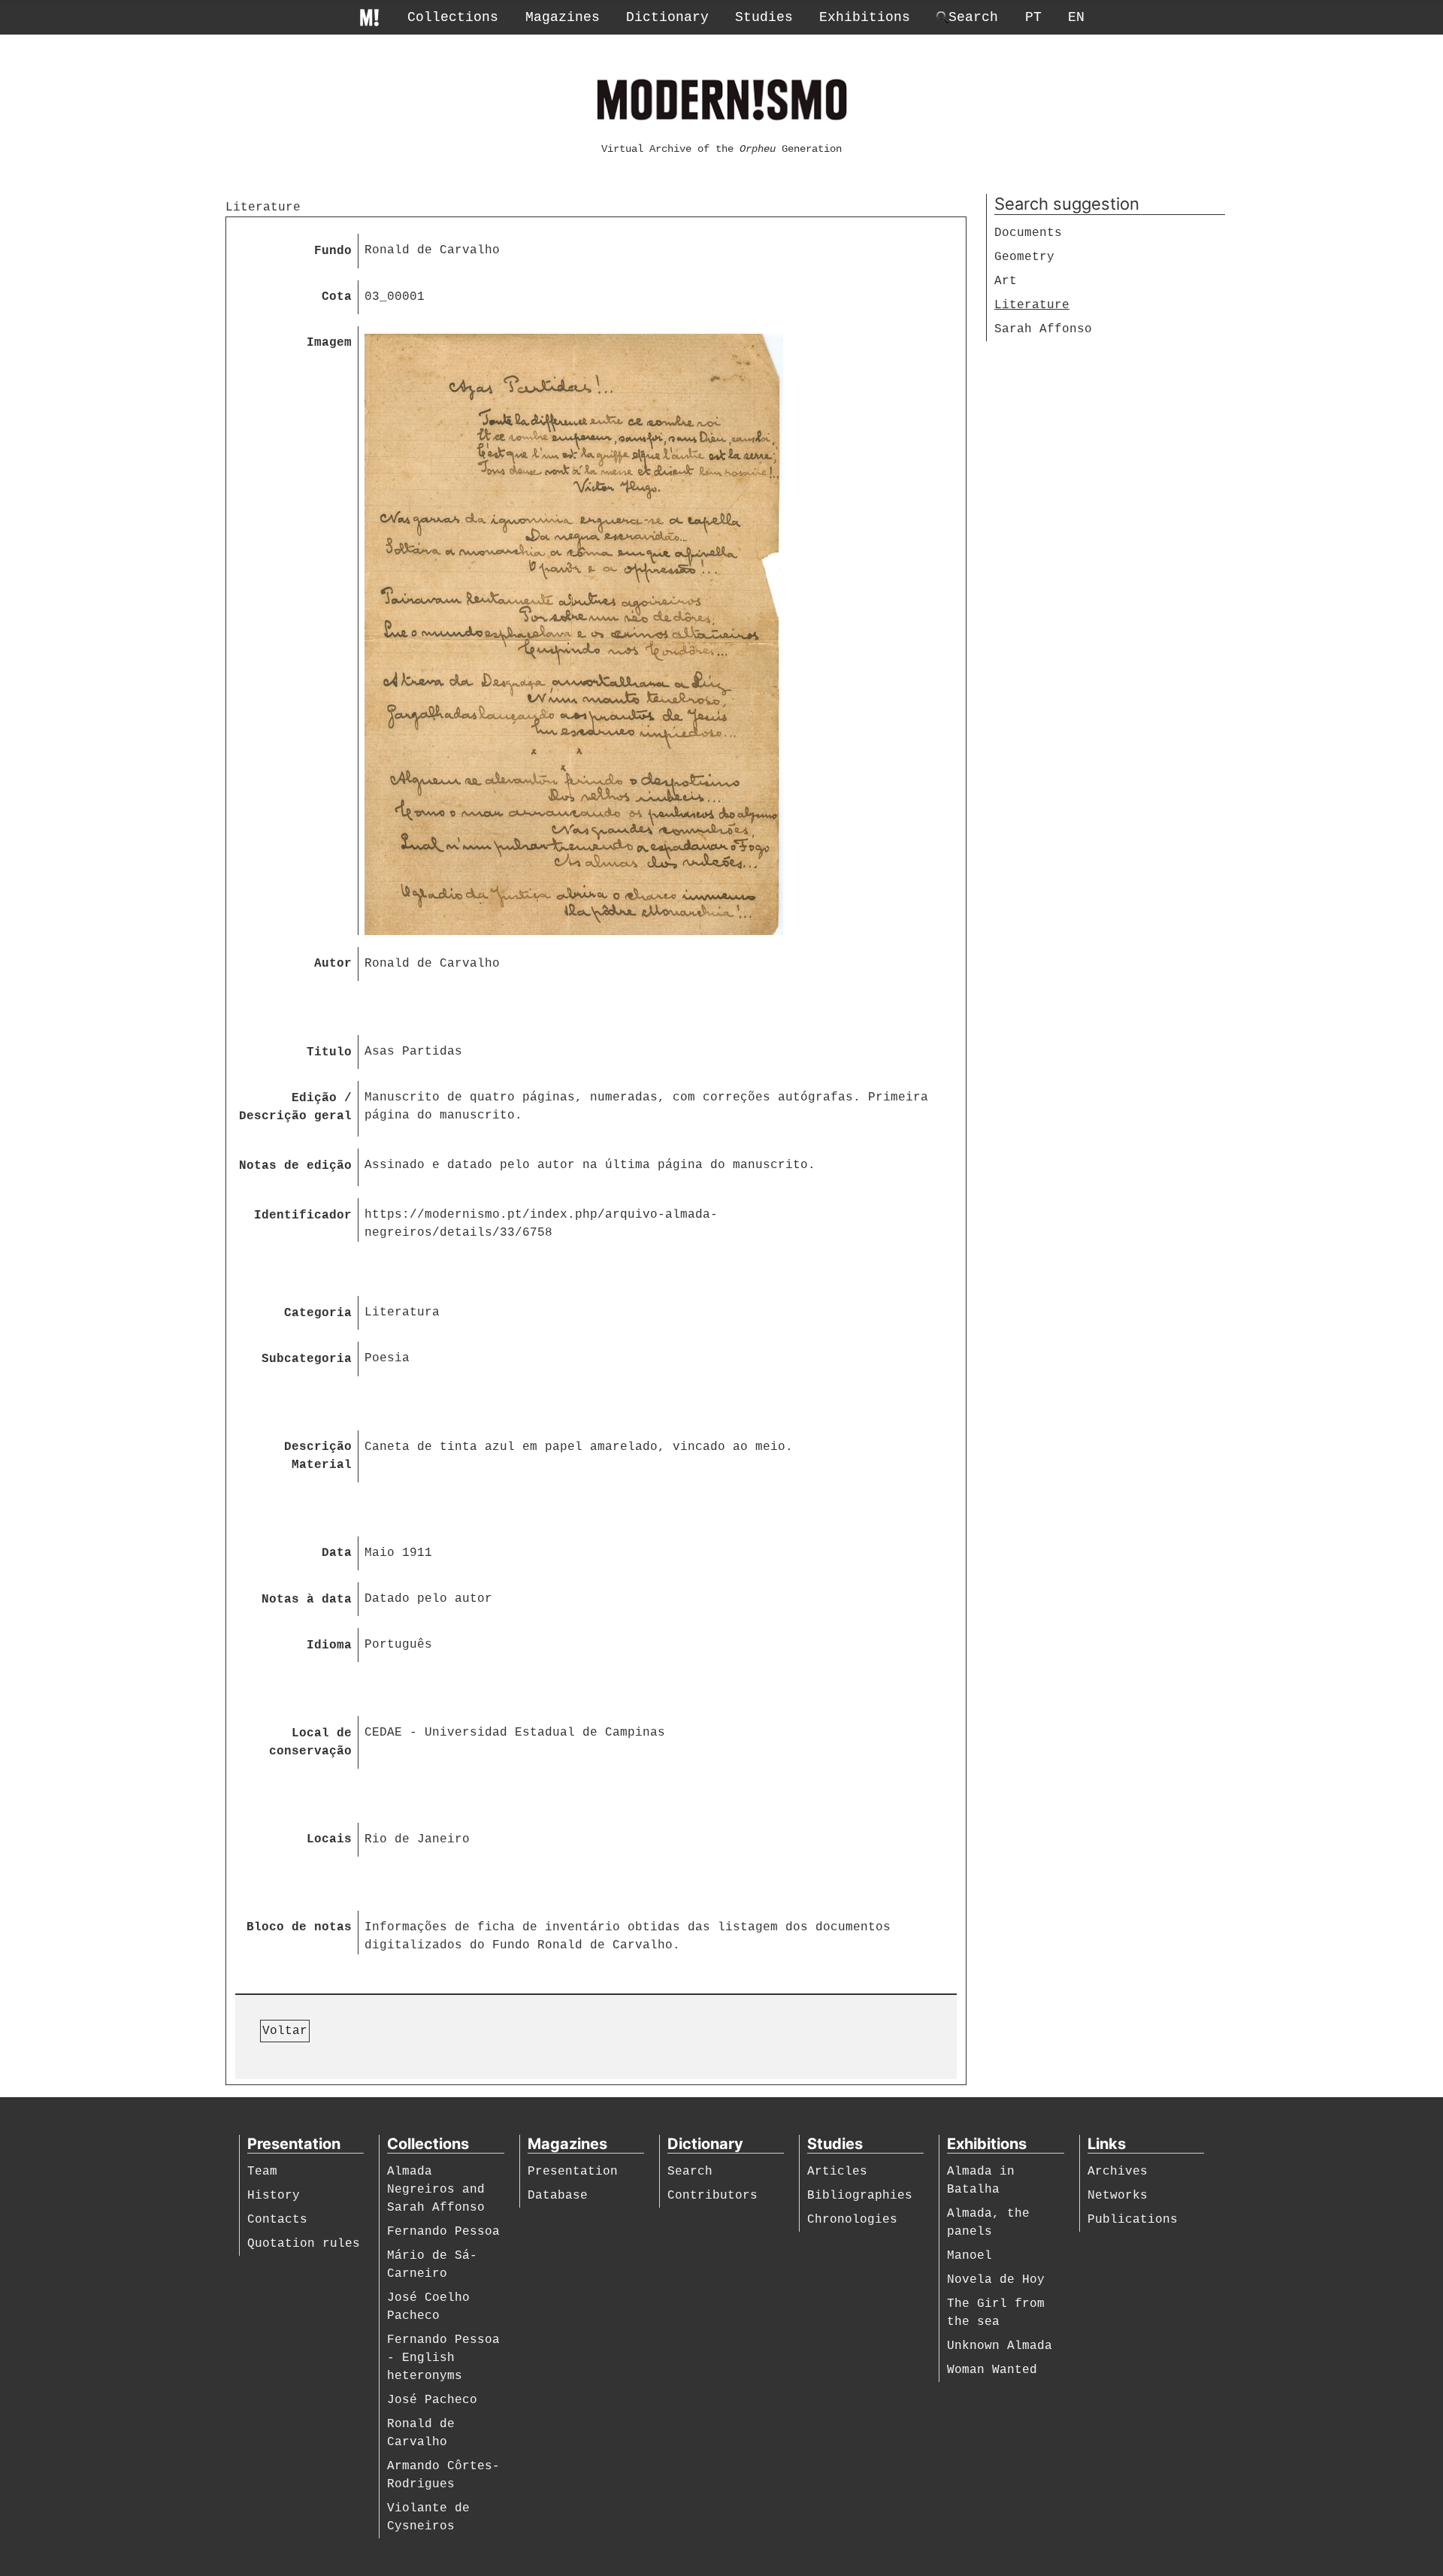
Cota (337, 297)
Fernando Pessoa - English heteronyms (443, 2358)
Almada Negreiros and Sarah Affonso (436, 2190)
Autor (333, 964)
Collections (453, 17)
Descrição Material (318, 1456)
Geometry (1024, 257)
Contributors (712, 2196)
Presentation (573, 2172)
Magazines (563, 17)
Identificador (303, 1215)
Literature (1032, 305)
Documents (1028, 233)
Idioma (329, 1645)
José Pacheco (432, 2400)
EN (1076, 17)
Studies (764, 17)
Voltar (285, 2031)
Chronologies (852, 2220)
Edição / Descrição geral (295, 1107)
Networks (1118, 2196)
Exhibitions (865, 17)
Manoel (970, 2256)
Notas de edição (295, 1166)
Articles (837, 2172)
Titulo (329, 1052)
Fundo (333, 251)
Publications (1133, 2220)
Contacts (277, 2220)
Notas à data (307, 1600)
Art (1006, 281)
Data (337, 1553)
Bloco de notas (299, 1927)
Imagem (329, 343)
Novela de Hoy (996, 2280)
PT (1033, 17)
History (274, 2196)
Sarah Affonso (1043, 329)
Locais (329, 1839)
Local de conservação (310, 1742)
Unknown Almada (1000, 2346)
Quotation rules (304, 2244)
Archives (1118, 2172)
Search (690, 2172)
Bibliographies (860, 2196)
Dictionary (667, 17)
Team (262, 2172)
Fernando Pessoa (443, 2232)
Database (558, 2196)
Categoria (318, 1313)
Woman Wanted (992, 2370)
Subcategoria (307, 1359)
